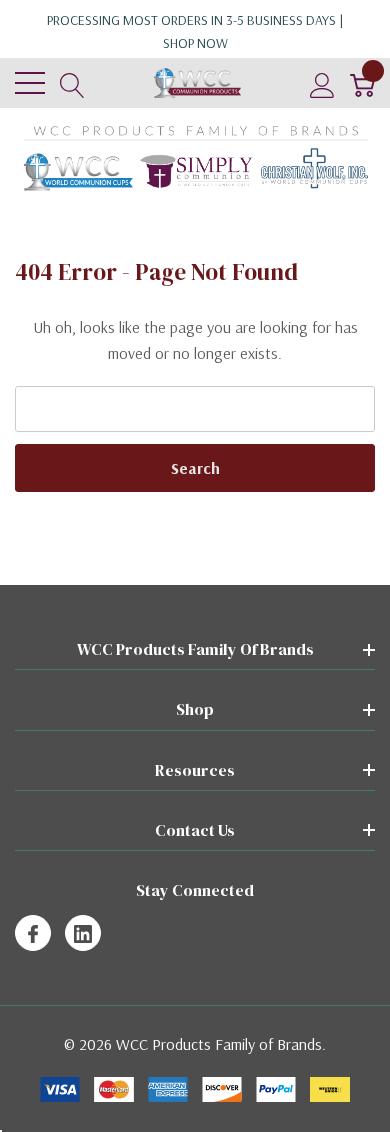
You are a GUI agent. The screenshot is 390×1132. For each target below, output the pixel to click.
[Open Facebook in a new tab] (33, 934)
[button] (195, 158)
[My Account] (322, 83)
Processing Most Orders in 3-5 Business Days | (195, 31)
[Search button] (72, 83)
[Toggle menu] (30, 83)
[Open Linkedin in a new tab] (83, 934)
